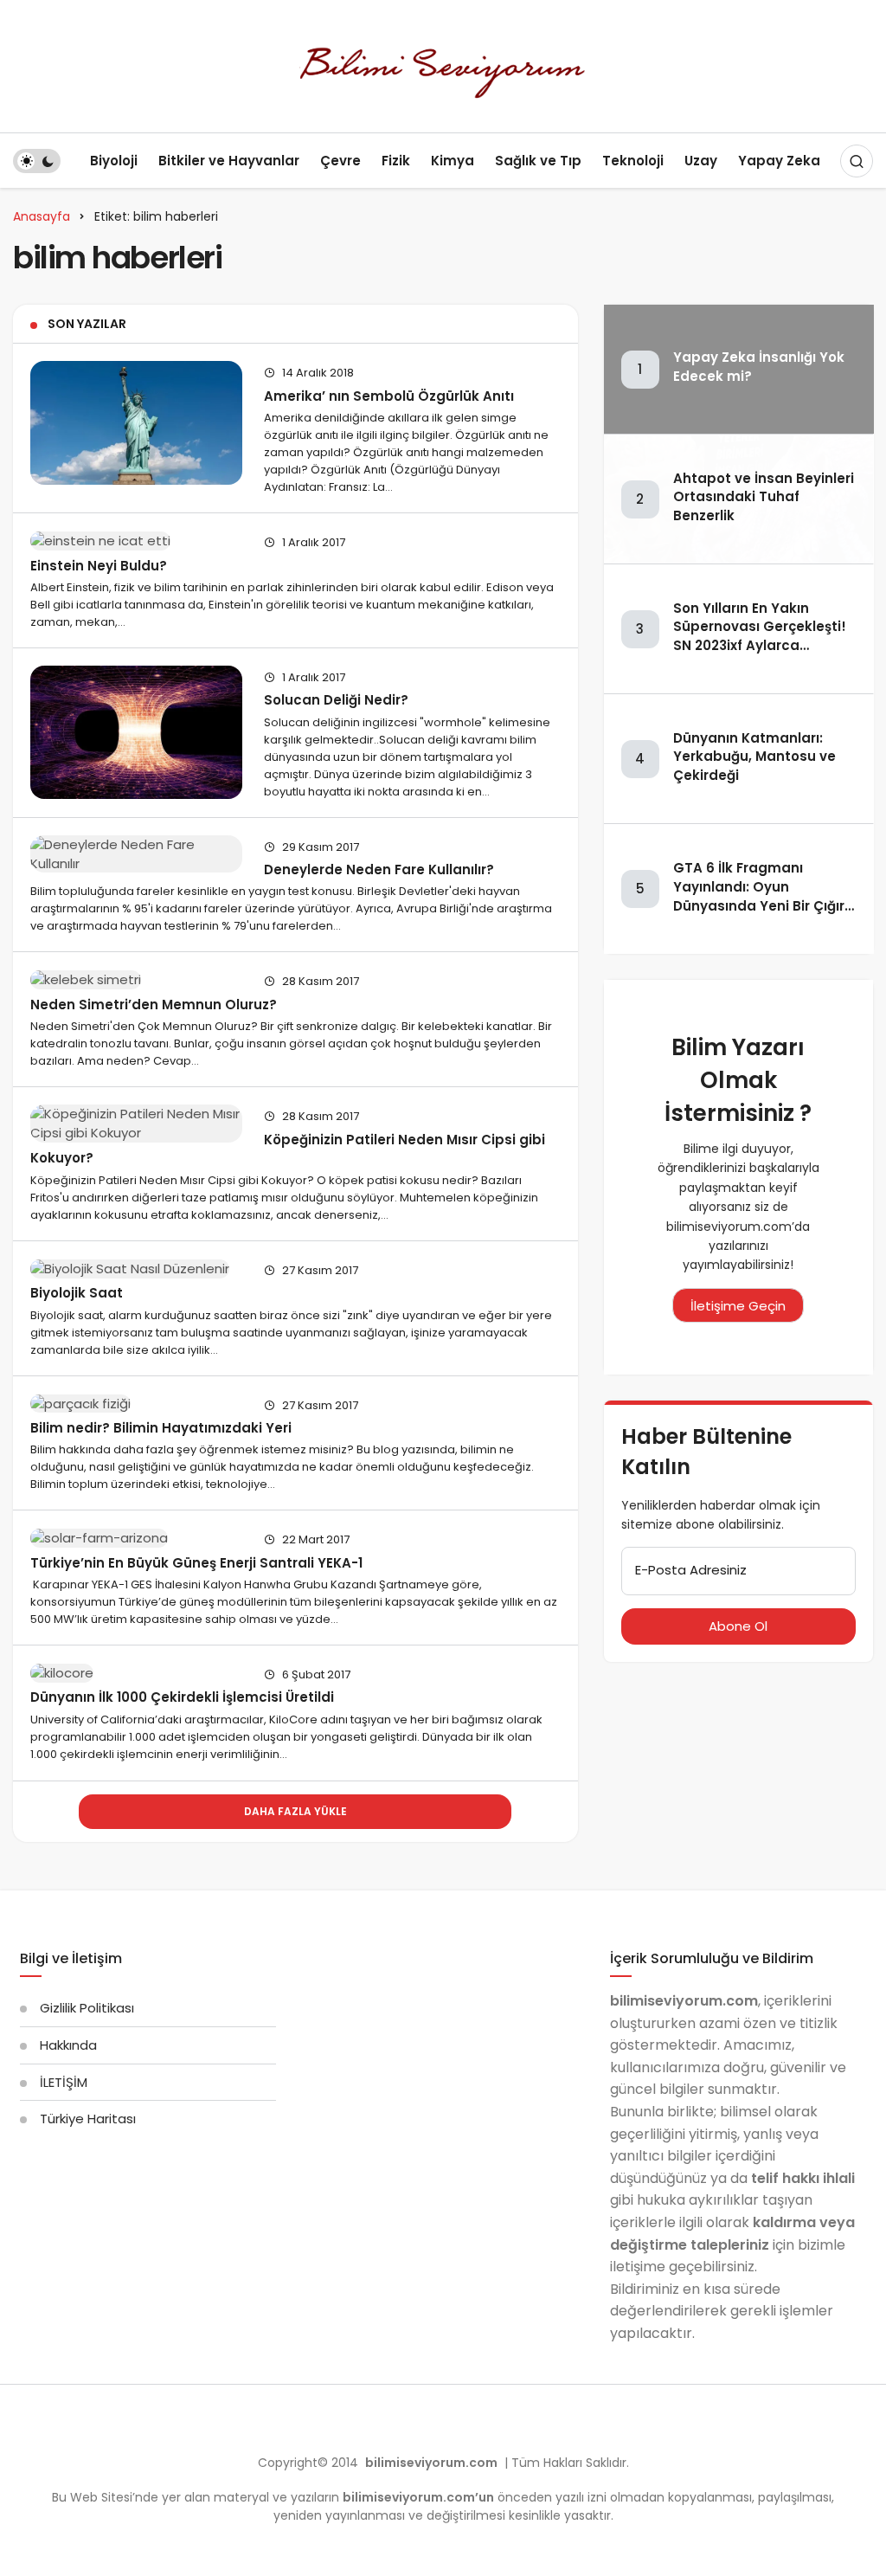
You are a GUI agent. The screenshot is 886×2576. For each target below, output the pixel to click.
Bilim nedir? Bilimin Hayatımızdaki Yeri (161, 1427)
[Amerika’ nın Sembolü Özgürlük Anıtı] (136, 422)
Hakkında (68, 2045)
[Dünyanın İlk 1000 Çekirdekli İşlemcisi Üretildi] (136, 1673)
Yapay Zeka (779, 161)
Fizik (396, 161)
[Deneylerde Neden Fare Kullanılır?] (136, 854)
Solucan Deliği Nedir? (336, 700)
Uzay (701, 161)
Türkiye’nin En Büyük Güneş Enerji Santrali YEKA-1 (196, 1562)
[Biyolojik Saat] (136, 1269)
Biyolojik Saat (77, 1293)
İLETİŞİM (64, 2082)
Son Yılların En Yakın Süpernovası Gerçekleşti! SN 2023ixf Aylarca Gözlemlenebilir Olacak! (760, 636)
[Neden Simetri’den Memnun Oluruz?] (136, 979)
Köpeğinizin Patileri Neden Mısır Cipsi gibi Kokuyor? (288, 1148)
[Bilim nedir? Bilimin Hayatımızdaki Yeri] (136, 1404)
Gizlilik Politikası (87, 2008)
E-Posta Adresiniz (691, 1570)
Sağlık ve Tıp (538, 161)
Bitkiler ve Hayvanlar (229, 161)
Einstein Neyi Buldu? (99, 565)
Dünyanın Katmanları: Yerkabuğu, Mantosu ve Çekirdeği (754, 757)
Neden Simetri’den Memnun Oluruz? (154, 1004)
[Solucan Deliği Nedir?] (136, 733)
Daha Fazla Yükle (295, 1811)
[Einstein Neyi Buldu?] (136, 541)
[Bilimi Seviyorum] (443, 65)
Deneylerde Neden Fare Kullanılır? (379, 869)
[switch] (37, 161)
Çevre (340, 161)
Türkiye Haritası (88, 2119)
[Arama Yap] (857, 161)
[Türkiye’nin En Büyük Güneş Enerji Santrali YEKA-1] (136, 1538)
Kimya (453, 161)
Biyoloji (114, 161)
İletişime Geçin (738, 1306)
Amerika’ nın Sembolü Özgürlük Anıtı (389, 395)
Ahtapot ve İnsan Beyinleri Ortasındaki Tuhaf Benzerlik (764, 497)
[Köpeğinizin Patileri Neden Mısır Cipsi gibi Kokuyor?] (136, 1124)
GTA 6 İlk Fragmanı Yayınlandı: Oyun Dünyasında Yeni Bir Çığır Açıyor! (759, 896)
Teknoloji (633, 161)
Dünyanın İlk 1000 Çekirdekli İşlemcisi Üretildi (182, 1697)
